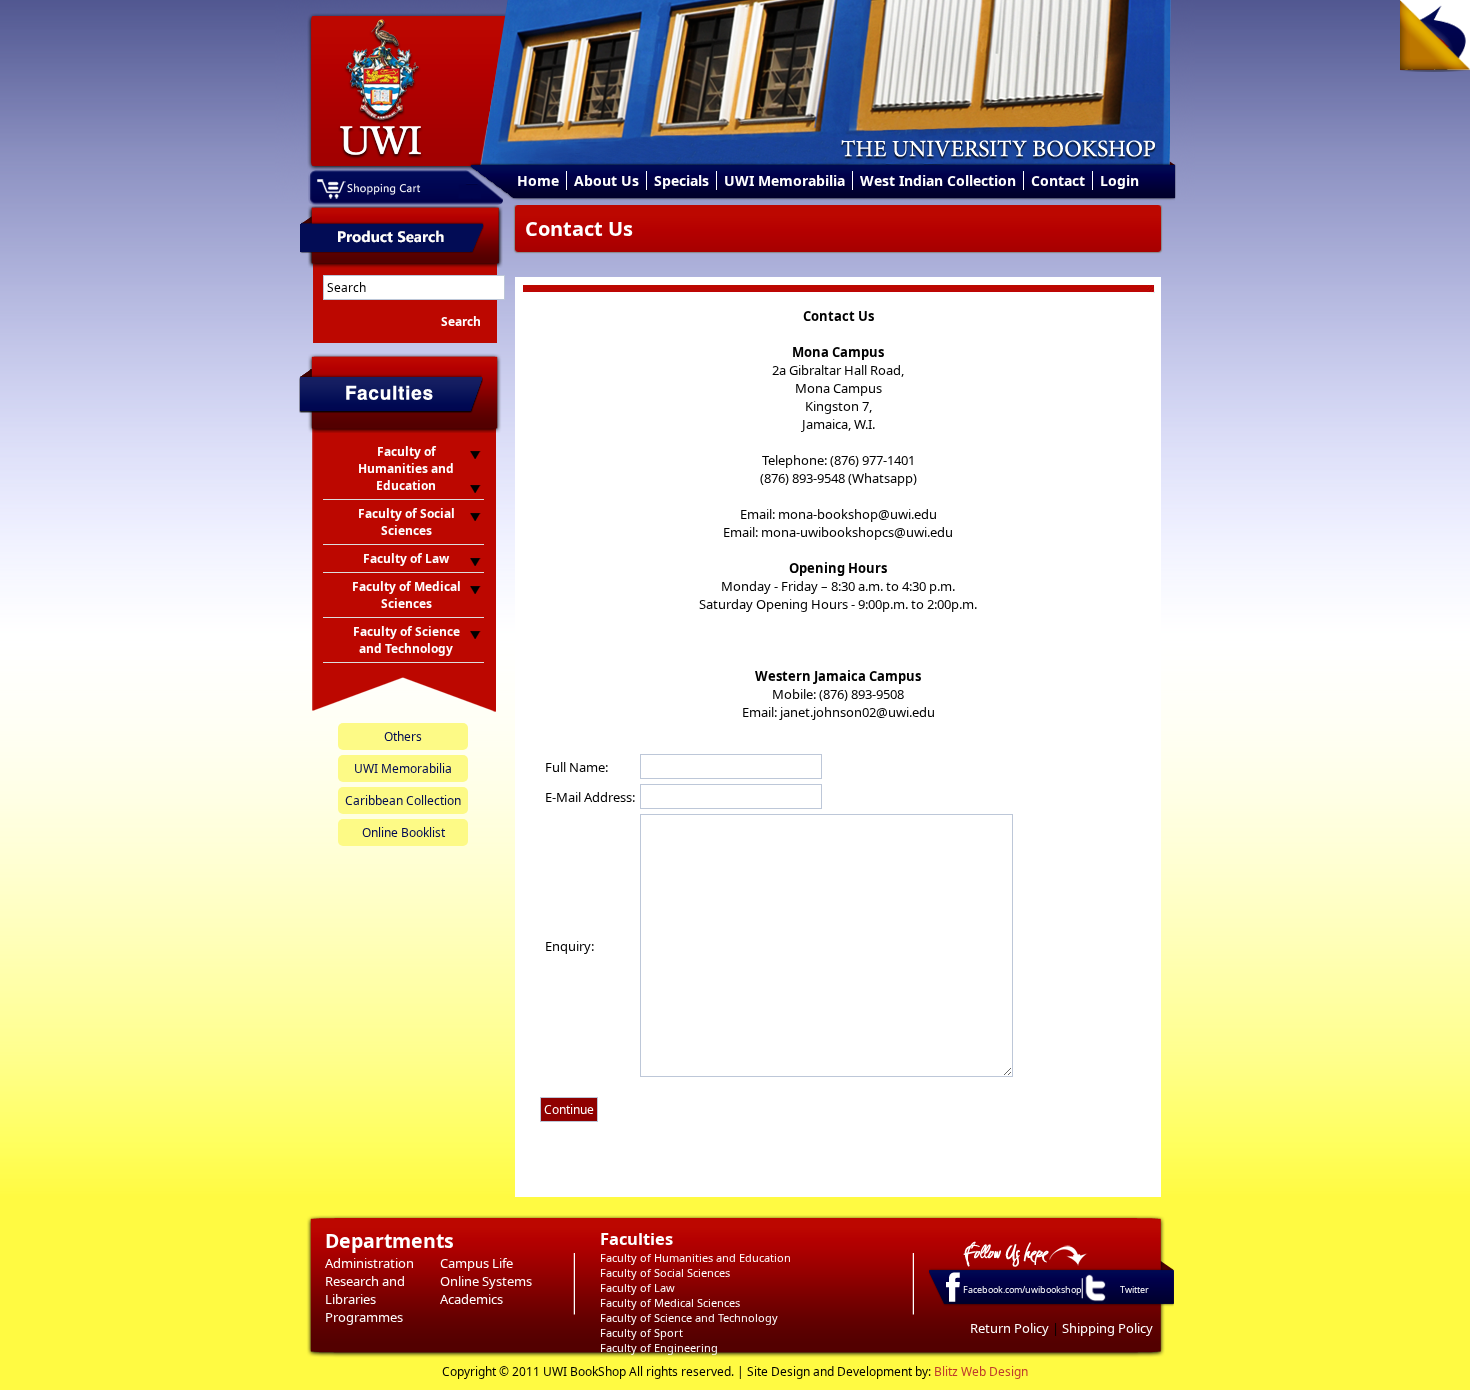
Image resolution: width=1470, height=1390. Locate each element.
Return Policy (1009, 1328)
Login (1119, 180)
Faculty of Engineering (659, 1347)
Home (538, 180)
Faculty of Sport (641, 1332)
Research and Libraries (365, 1290)
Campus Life (476, 1263)
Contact (1058, 180)
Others (403, 736)
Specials (681, 180)
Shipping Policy (1107, 1328)
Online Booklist (403, 832)
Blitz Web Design (981, 1371)
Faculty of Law (637, 1287)
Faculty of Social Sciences (665, 1272)
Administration (369, 1263)
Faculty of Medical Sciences (670, 1302)
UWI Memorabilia (784, 180)
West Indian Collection (938, 180)
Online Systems (486, 1281)
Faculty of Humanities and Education (695, 1257)
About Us (606, 180)
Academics (471, 1299)
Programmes (364, 1317)
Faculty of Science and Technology (689, 1317)
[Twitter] (1094, 1300)
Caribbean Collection (403, 800)
